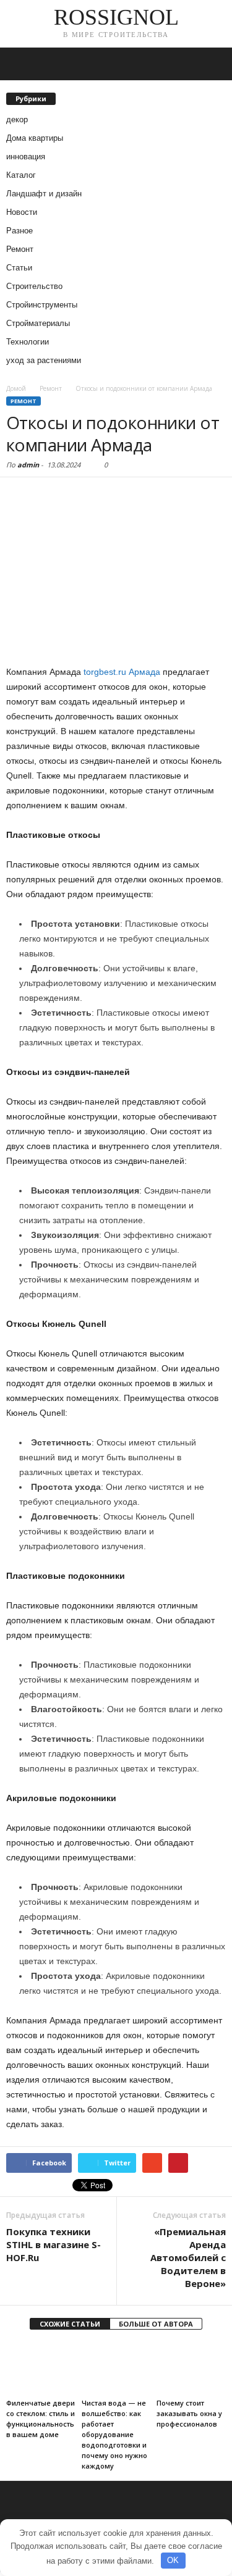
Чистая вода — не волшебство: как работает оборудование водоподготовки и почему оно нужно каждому (114, 2434)
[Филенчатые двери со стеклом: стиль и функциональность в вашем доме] (41, 2368)
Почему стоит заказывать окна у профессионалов (189, 2413)
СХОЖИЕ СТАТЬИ (70, 2324)
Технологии (28, 342)
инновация (26, 157)
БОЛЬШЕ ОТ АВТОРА (156, 2324)
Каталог (21, 175)
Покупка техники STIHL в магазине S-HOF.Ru (54, 2244)
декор (17, 119)
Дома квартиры (35, 138)
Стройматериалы (38, 323)
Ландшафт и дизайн (44, 194)
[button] (213, 64)
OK (173, 2560)
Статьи (19, 268)
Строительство (34, 286)
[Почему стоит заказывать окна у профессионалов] (191, 2368)
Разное (19, 231)
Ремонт (20, 249)
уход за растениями (44, 360)
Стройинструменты (42, 305)
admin (28, 465)
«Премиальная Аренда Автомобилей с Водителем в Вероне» (188, 2257)
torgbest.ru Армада (122, 672)
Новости (22, 212)
